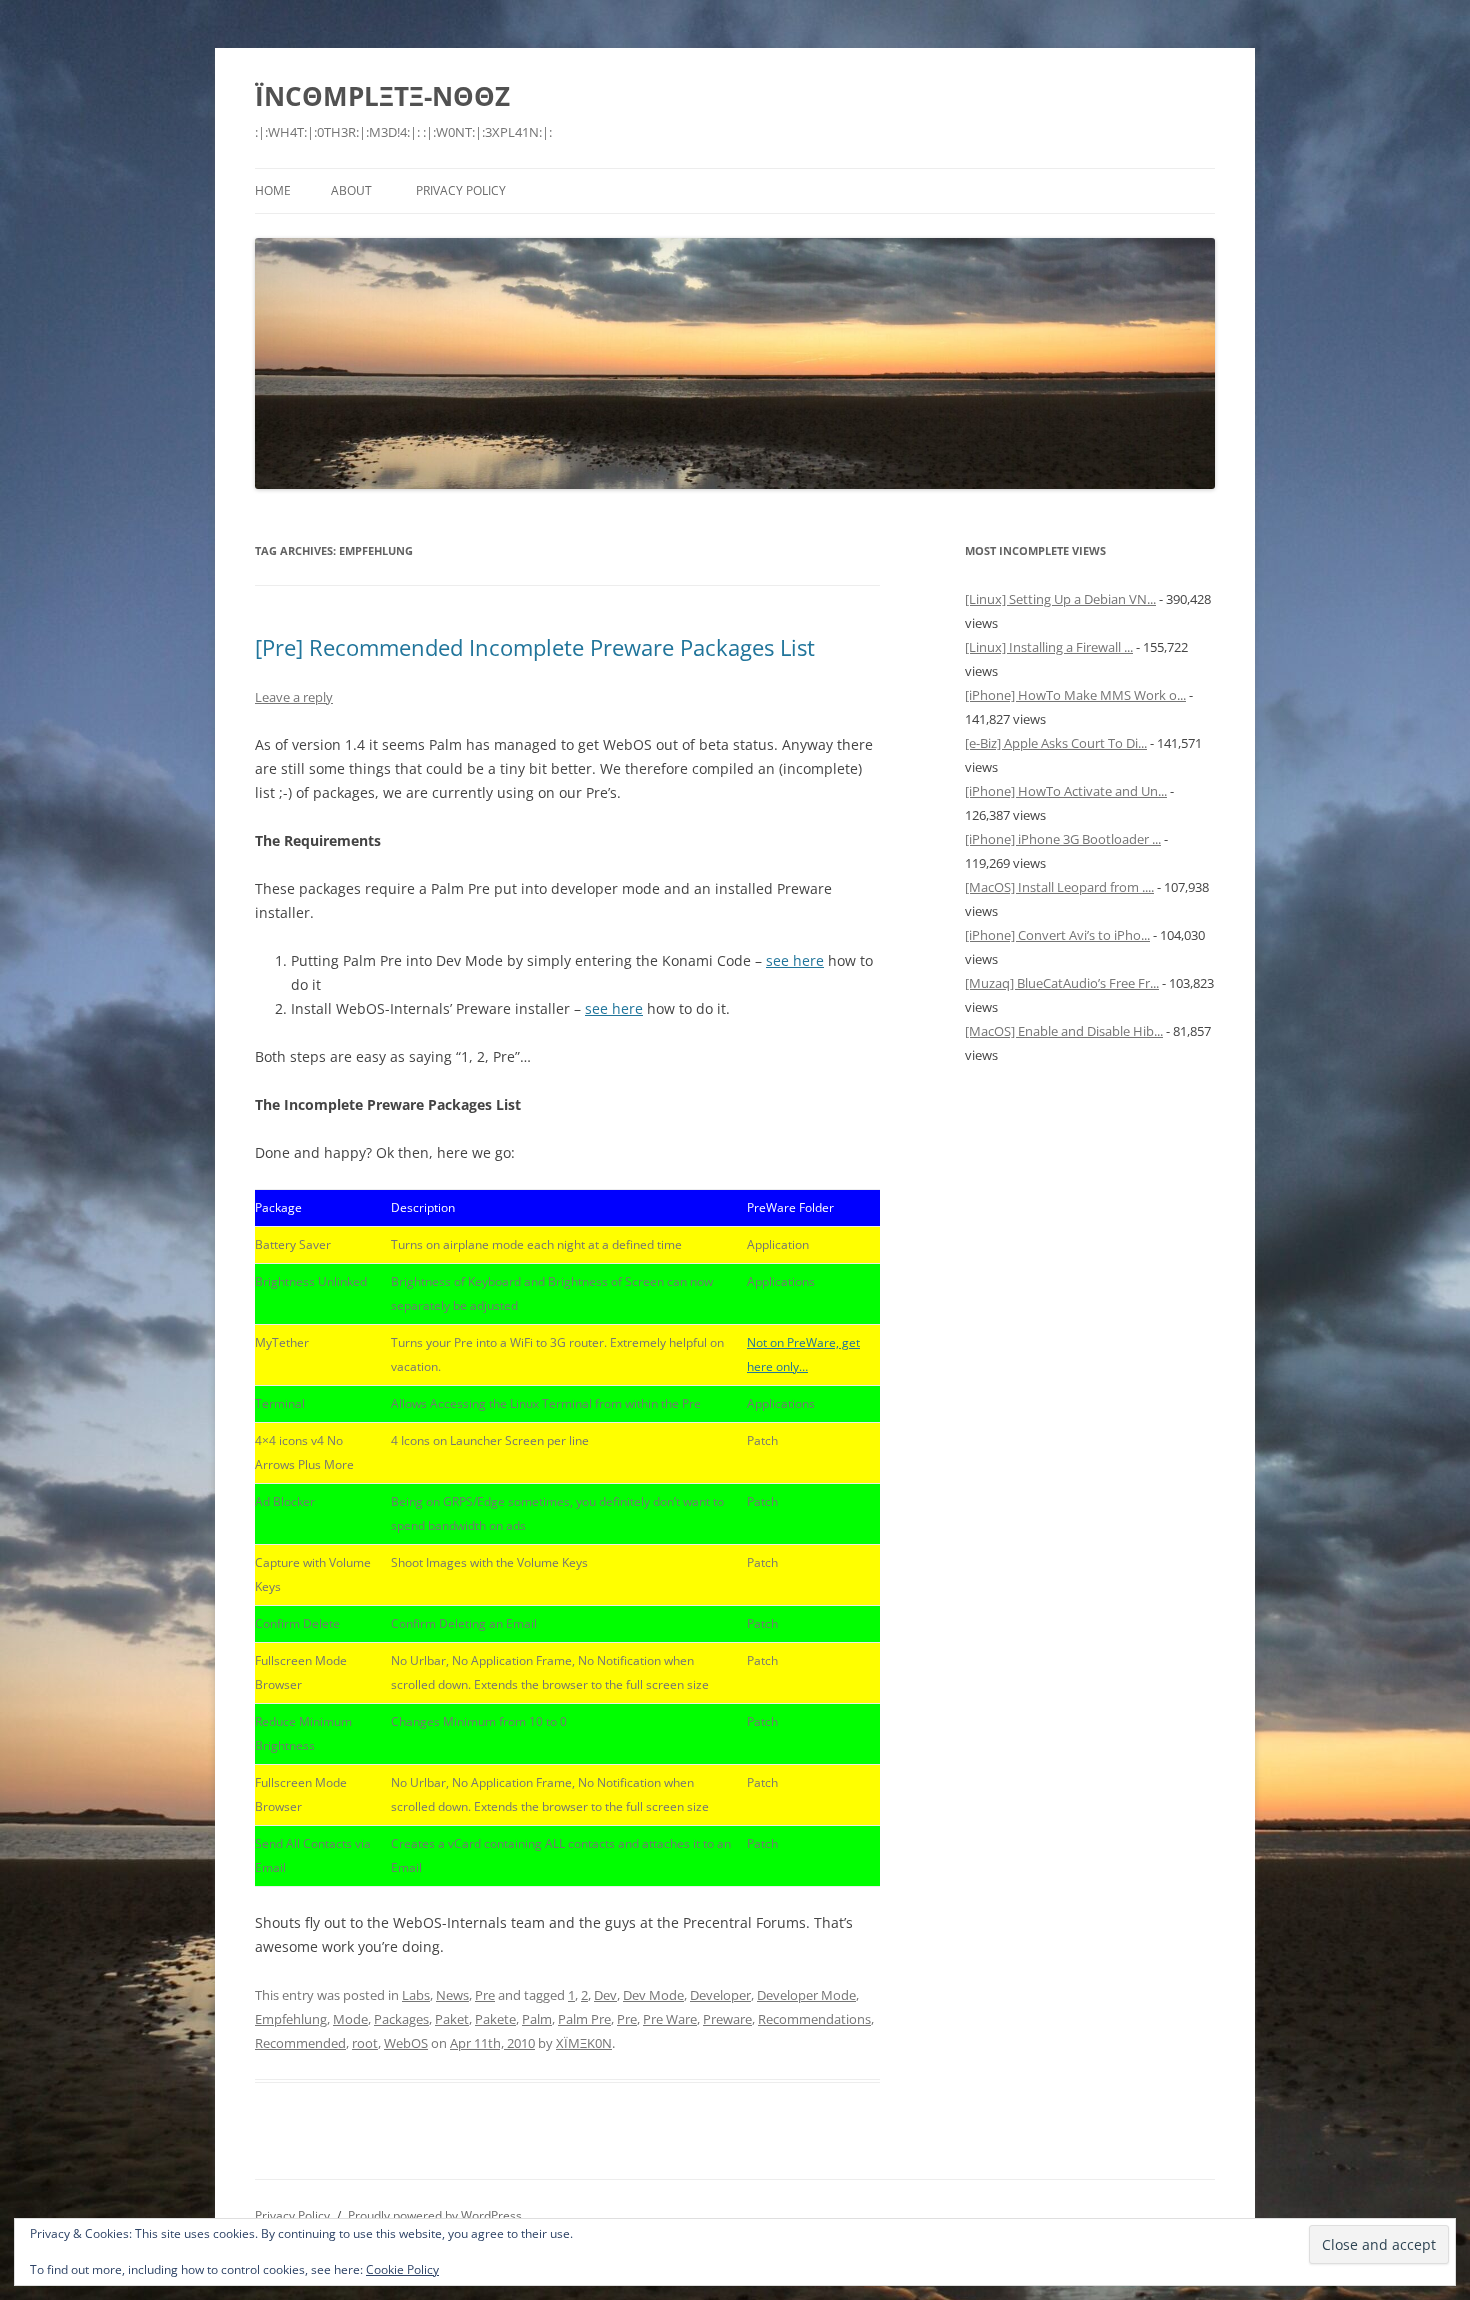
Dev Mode (653, 1995)
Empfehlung (291, 2019)
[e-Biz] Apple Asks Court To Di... (1056, 743)
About (351, 190)
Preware (727, 2019)
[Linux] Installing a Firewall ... (1049, 647)
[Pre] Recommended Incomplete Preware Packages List (535, 647)
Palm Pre (584, 2019)
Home (273, 190)
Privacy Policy (461, 190)
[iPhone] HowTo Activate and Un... (1066, 791)
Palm (537, 2019)
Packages (401, 2019)
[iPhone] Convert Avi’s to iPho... (1057, 935)
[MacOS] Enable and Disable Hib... (1064, 1031)
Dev (605, 1995)
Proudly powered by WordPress (435, 2215)
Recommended (300, 2043)
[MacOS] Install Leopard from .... (1059, 887)
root (365, 2043)
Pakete (495, 2019)
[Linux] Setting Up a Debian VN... (1060, 599)
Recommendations (814, 2019)
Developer (720, 1995)
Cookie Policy (402, 2269)
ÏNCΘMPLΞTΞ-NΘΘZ (382, 96)
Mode (350, 2019)
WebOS (406, 2043)
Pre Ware (670, 2019)
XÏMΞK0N (584, 2043)
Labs (416, 1995)
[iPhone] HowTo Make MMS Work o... (1075, 695)
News (452, 1995)
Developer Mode (806, 1995)
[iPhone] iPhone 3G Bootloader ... (1063, 839)
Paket (452, 2019)
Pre (485, 1995)
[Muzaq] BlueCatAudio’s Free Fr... (1062, 983)
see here (795, 960)
